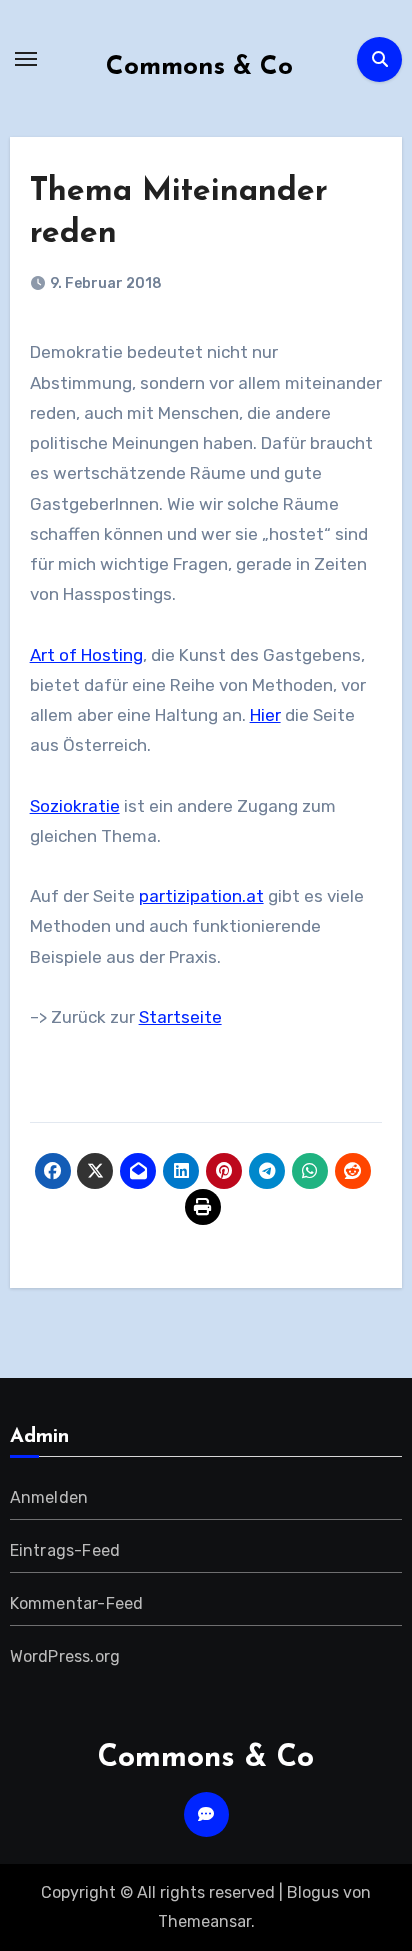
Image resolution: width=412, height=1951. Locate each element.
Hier (265, 715)
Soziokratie (75, 806)
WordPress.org (65, 1656)
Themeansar (204, 1921)
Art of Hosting (86, 655)
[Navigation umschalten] (26, 59)
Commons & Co (199, 67)
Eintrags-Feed (65, 1550)
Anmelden (49, 1497)
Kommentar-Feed (77, 1603)
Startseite (180, 1017)
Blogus (313, 1892)
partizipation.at (201, 896)
